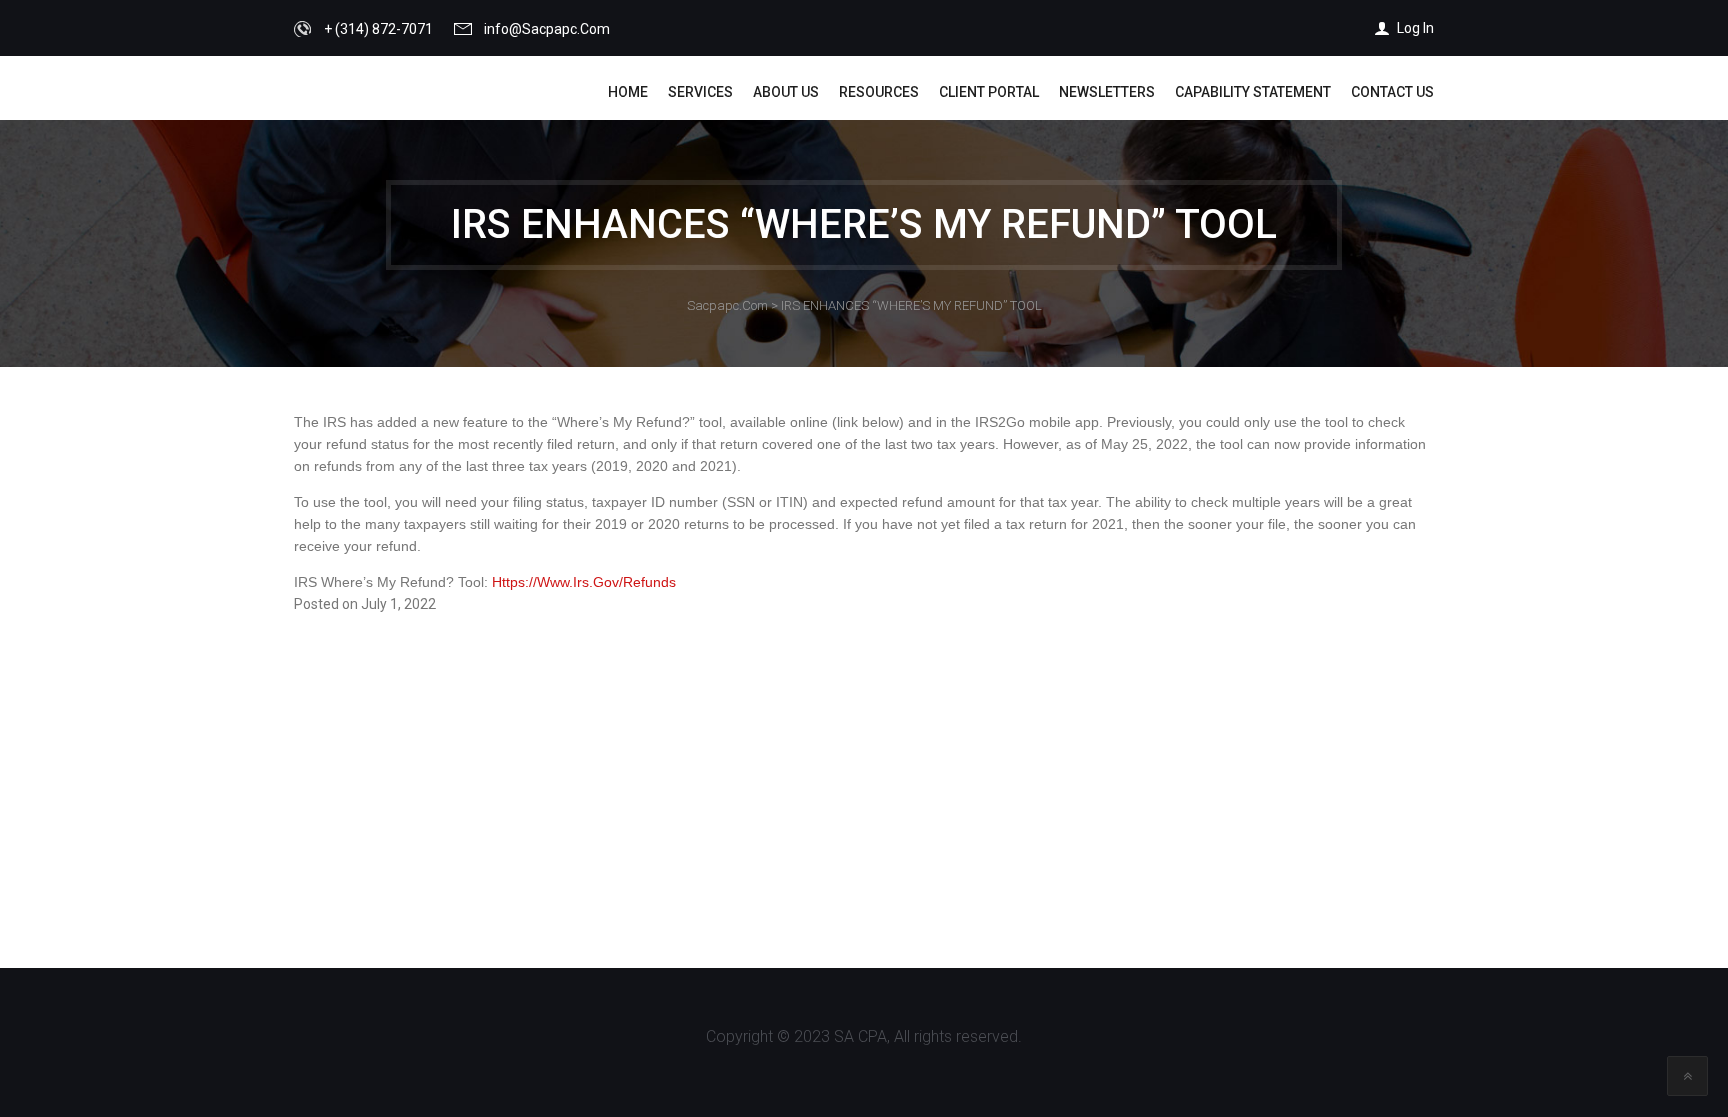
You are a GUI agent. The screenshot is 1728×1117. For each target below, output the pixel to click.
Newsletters (1107, 92)
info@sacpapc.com (547, 29)
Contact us (1392, 92)
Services (700, 92)
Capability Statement (1253, 92)
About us (786, 92)
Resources (879, 92)
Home (628, 92)
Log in (1415, 28)
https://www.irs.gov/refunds (584, 582)
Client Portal (989, 92)
